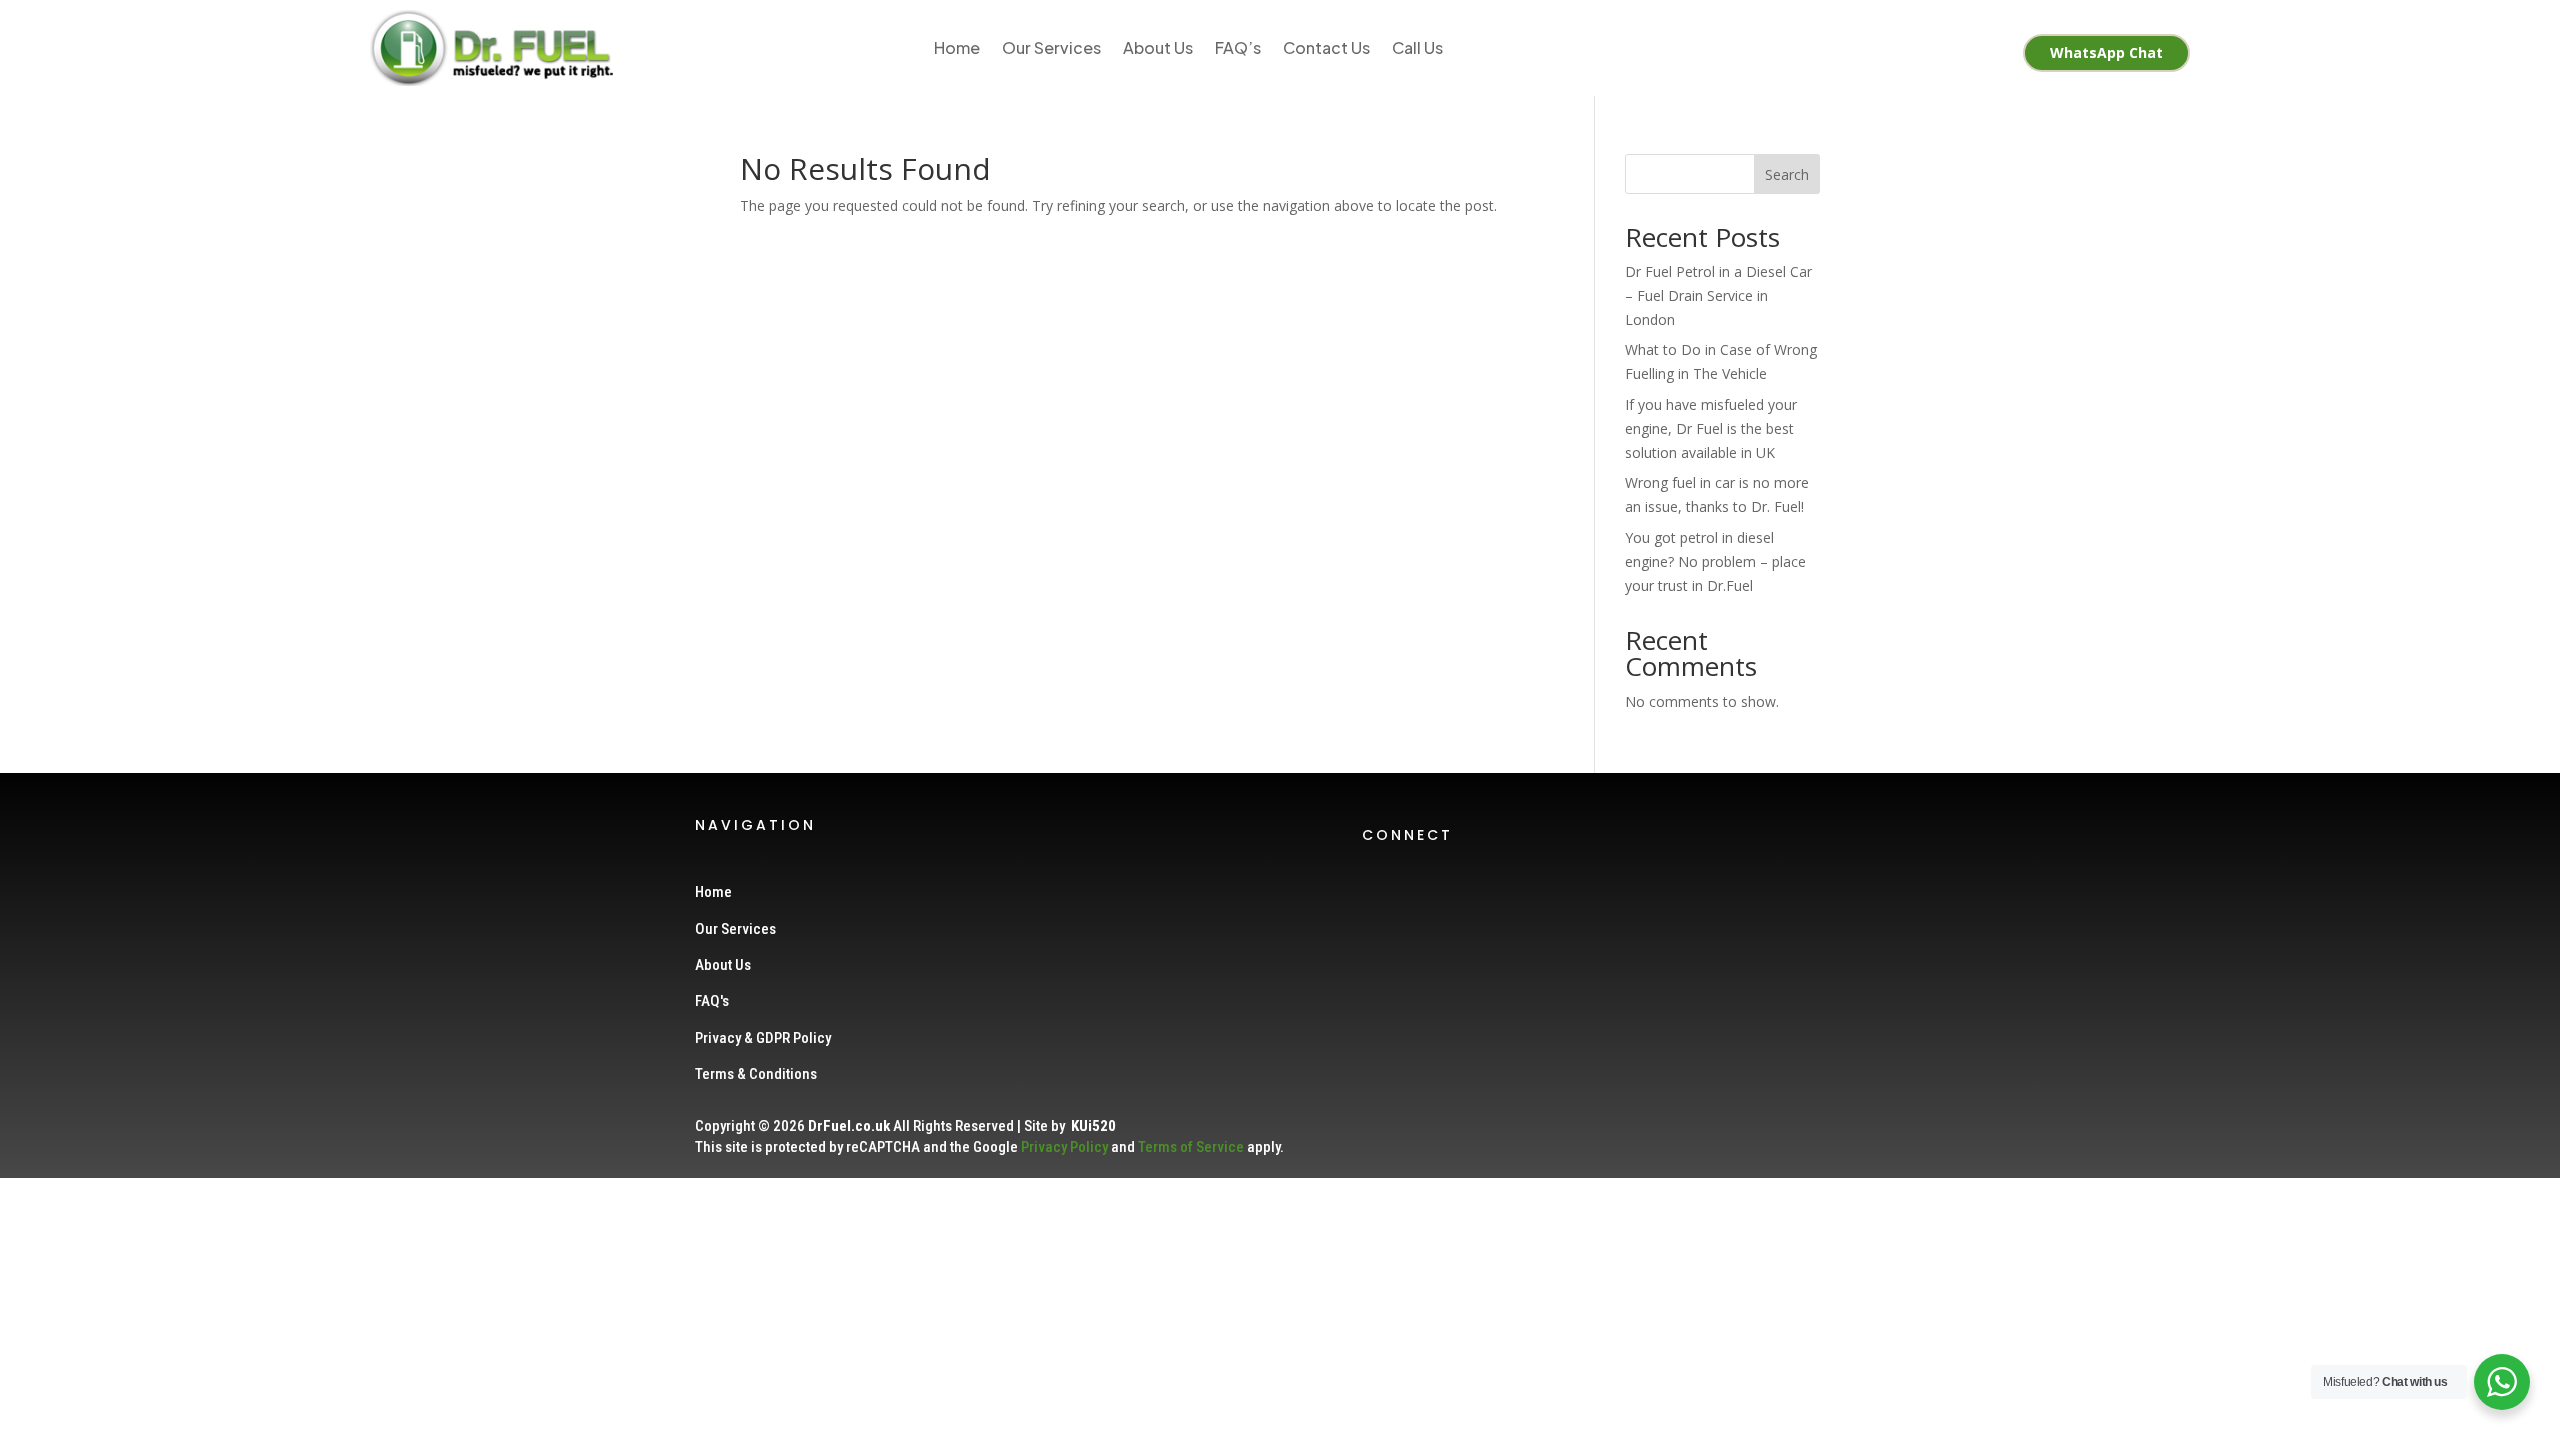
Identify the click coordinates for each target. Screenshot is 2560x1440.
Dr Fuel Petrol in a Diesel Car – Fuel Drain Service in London (1718, 295)
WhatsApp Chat (2106, 52)
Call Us (1417, 47)
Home (957, 47)
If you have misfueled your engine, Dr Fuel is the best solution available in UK (1711, 428)
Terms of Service (1191, 1147)
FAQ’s (1238, 47)
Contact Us (1326, 47)
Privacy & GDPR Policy (763, 1038)
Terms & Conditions (756, 1074)
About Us (1158, 47)
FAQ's (712, 1001)
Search (1787, 174)
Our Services (1051, 47)
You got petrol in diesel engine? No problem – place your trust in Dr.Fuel (1715, 561)
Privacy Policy (1064, 1147)
